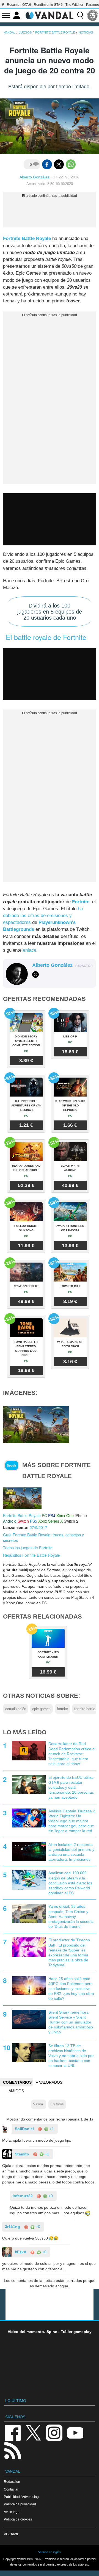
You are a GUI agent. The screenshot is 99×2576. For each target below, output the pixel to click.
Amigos (16, 2091)
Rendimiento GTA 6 (48, 5)
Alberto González (35, 177)
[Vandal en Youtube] (75, 2432)
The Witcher (74, 5)
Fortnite (81, 902)
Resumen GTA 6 (19, 5)
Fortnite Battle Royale (27, 238)
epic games (41, 1709)
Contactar (11, 2489)
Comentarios (17, 2082)
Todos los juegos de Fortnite (28, 1548)
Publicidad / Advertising (21, 2497)
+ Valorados (49, 2082)
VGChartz (11, 2534)
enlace (30, 950)
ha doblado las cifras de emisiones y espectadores (43, 916)
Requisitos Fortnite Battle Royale (31, 1555)
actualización (16, 1709)
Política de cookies (18, 2519)
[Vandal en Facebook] (13, 2432)
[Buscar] (80, 15)
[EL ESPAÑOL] (93, 15)
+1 (51, 2129)
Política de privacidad (20, 2504)
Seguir (12, 1465)
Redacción (12, 2482)
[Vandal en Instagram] (54, 2432)
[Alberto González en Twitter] (35, 974)
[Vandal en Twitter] (34, 2432)
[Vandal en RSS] (13, 2450)
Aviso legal (12, 2512)
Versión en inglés (50, 2552)
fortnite (62, 1709)
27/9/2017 (38, 1527)
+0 (50, 2196)
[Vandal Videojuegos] (50, 15)
